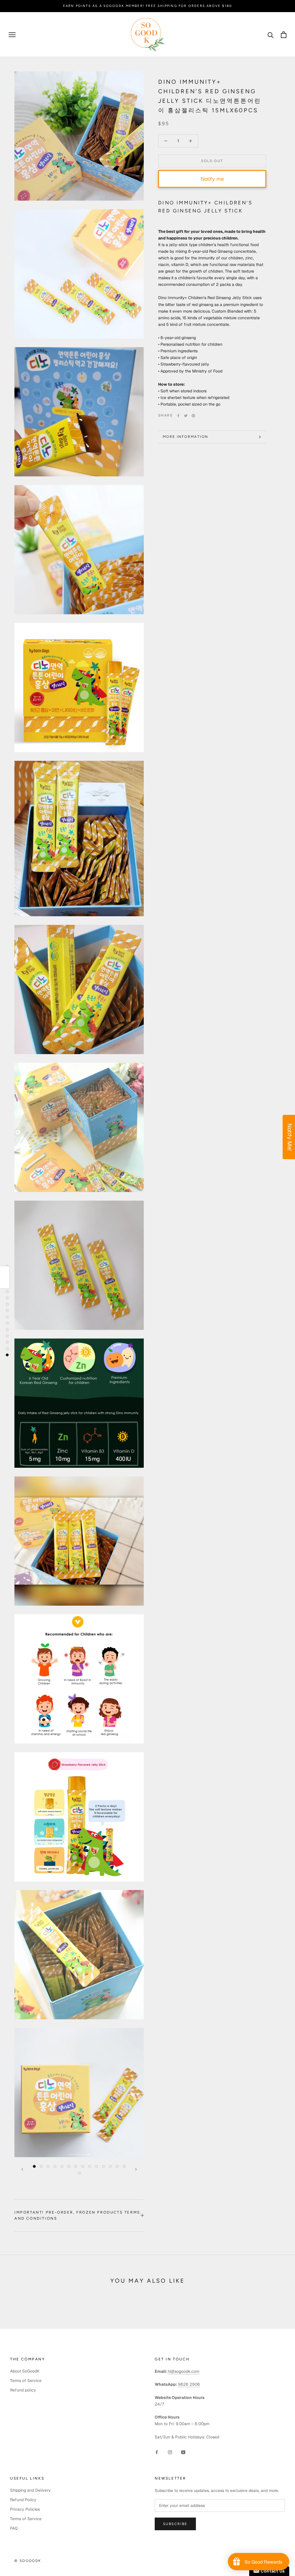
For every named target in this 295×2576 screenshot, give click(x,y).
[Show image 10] (97, 2166)
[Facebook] (178, 416)
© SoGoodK (28, 2561)
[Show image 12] (110, 2166)
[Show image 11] (103, 2166)
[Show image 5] (62, 2166)
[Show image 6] (69, 2166)
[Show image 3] (48, 2166)
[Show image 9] (90, 2166)
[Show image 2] (41, 2166)
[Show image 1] (34, 2166)
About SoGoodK (25, 2371)
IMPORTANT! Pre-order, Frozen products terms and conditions (77, 2215)
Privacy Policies (25, 2509)
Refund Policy (23, 2500)
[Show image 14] (124, 2166)
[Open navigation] (12, 35)
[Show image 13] (117, 2166)
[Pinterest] (193, 416)
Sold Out (212, 161)
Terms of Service (26, 2381)
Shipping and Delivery (30, 2490)
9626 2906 (189, 2384)
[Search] (271, 35)
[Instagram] (170, 2452)
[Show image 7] (76, 2166)
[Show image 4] (55, 2166)
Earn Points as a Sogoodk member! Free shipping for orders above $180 (148, 6)
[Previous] (22, 2169)
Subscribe (175, 2524)
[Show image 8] (83, 2166)
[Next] (136, 2169)
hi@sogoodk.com (184, 2371)
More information (185, 437)
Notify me (212, 179)
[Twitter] (186, 416)
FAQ (14, 2528)
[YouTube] (183, 2452)
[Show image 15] (79, 2173)
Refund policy (23, 2390)
